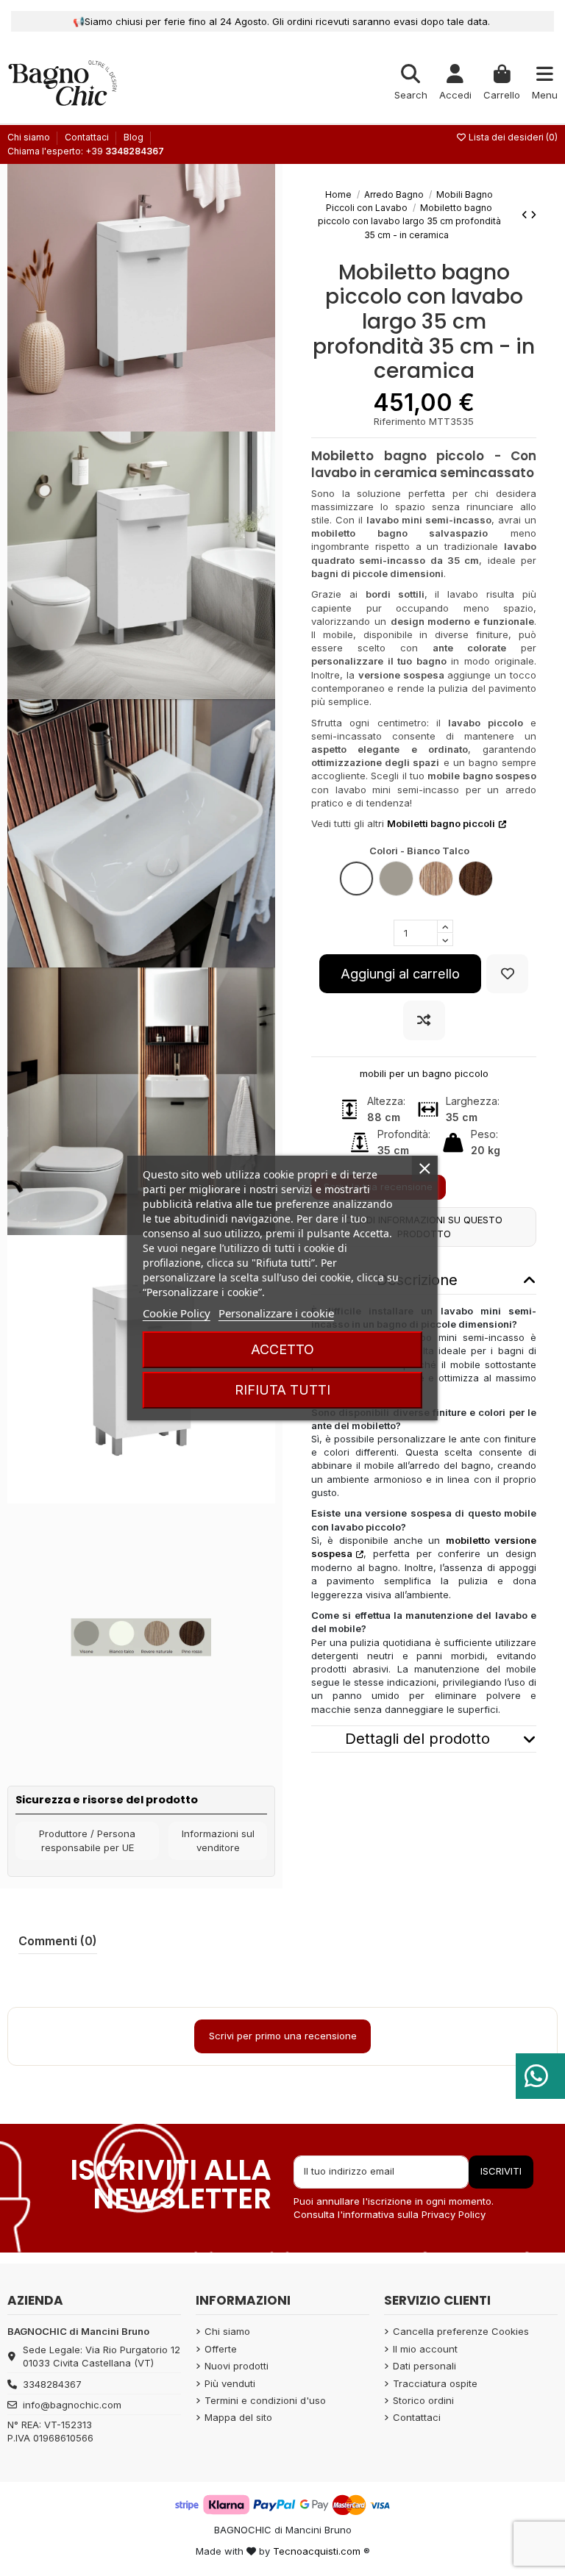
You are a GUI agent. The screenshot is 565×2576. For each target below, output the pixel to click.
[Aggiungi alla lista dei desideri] (507, 974)
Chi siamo (30, 137)
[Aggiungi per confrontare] (424, 1020)
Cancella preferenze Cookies (461, 2331)
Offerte (221, 2349)
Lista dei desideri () (512, 137)
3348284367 (52, 2384)
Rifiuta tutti (282, 1390)
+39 (125, 151)
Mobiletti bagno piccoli (441, 823)
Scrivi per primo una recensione (283, 2036)
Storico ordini (423, 2400)
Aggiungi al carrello (400, 973)
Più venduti (230, 2383)
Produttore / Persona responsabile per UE (87, 1841)
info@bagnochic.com (72, 2405)
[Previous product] (526, 215)
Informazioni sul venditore (218, 1841)
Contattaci (88, 137)
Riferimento (400, 421)
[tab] (424, 1739)
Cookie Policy (177, 1313)
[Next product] (533, 215)
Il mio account (425, 2349)
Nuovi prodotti (237, 2366)
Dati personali (424, 2366)
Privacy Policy (454, 2214)
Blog (134, 137)
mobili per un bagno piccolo (424, 1073)
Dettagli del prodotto (417, 1739)
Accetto (282, 1349)
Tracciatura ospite (435, 2383)
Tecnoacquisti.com (317, 2551)
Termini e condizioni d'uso (265, 2400)
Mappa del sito (238, 2417)
